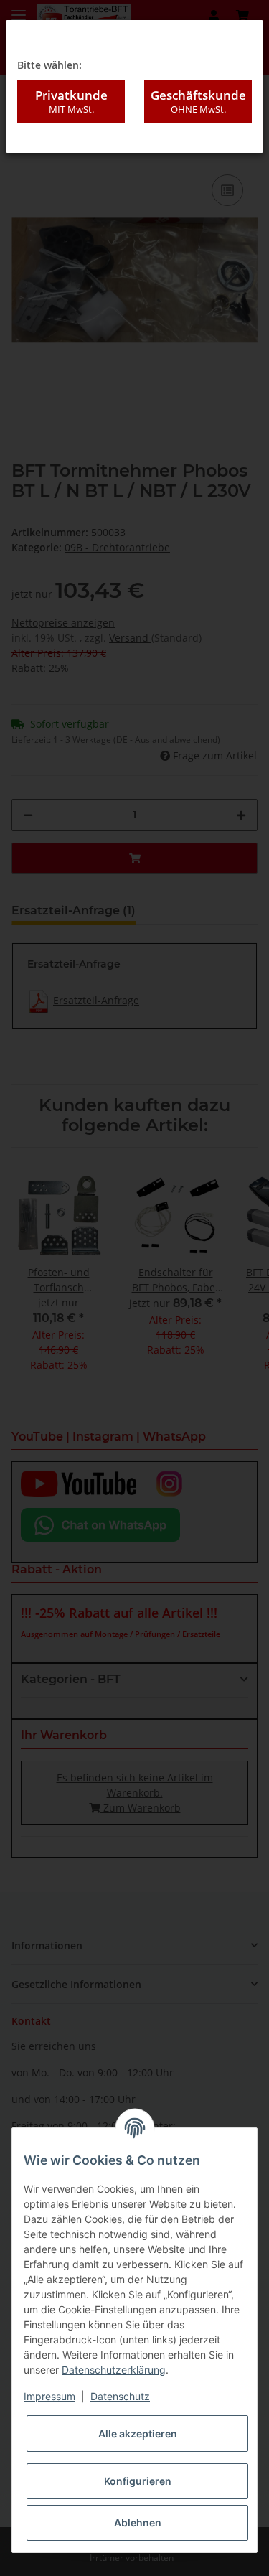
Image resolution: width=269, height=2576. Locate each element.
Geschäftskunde (198, 101)
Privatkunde (71, 101)
